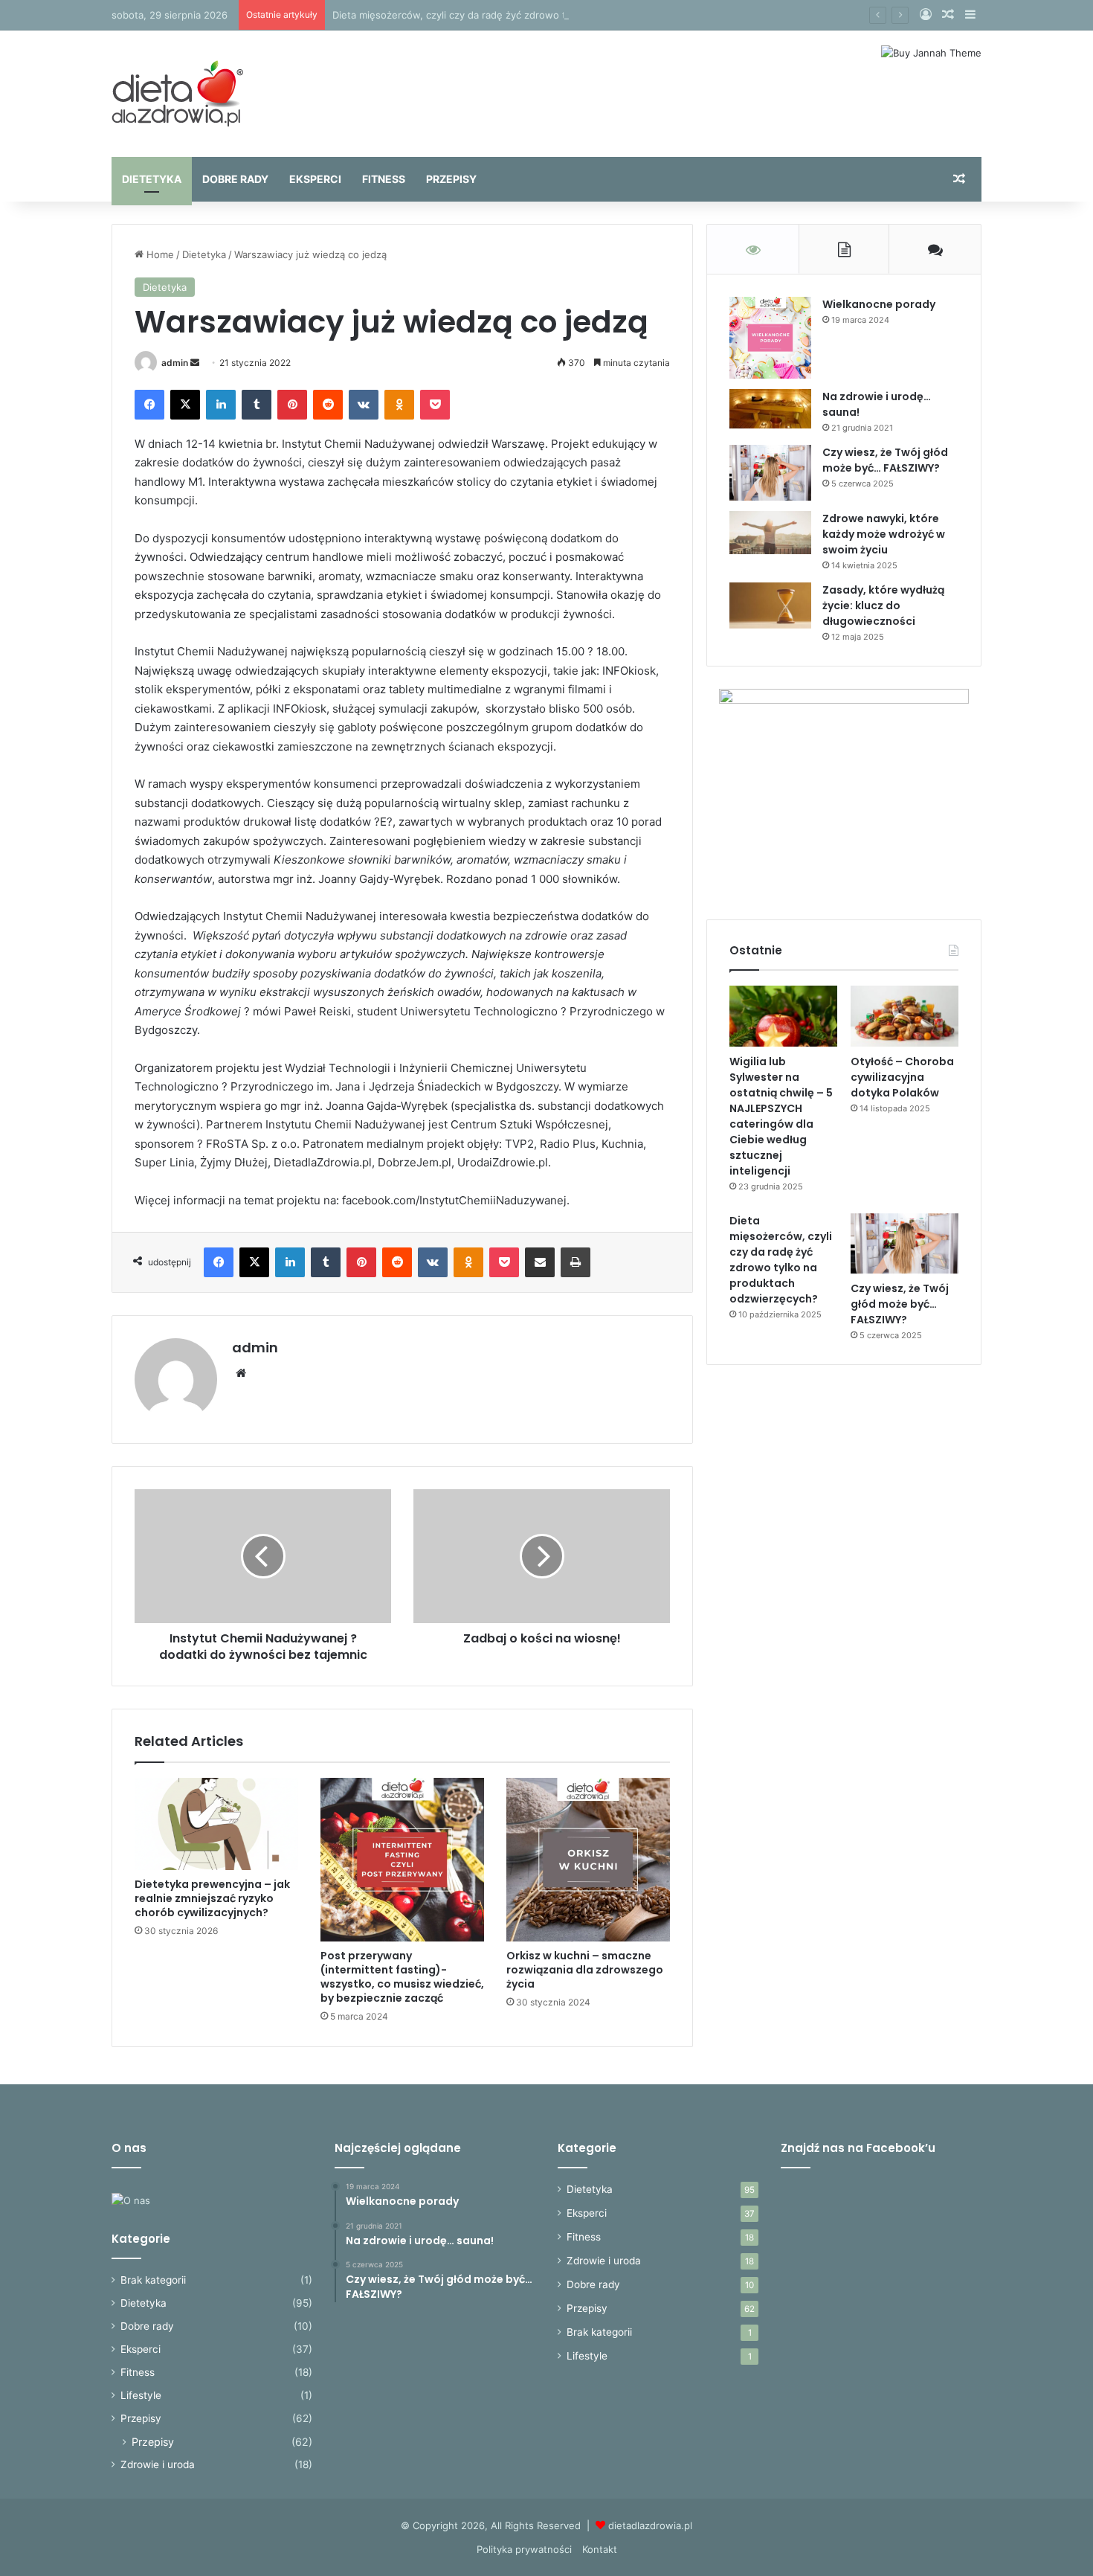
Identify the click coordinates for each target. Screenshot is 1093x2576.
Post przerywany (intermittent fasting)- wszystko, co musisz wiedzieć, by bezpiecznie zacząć (402, 1977)
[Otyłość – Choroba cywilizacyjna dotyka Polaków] (905, 1016)
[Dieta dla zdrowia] (177, 94)
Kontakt (600, 2549)
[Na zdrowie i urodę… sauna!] (770, 409)
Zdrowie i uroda (158, 2464)
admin (175, 363)
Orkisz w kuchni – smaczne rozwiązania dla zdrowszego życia (585, 1970)
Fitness (384, 179)
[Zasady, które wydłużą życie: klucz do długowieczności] (770, 606)
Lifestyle (141, 2395)
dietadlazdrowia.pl (650, 2525)
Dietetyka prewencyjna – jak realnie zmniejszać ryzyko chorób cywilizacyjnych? (212, 1898)
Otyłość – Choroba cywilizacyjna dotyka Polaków (902, 1077)
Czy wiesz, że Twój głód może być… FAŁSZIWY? (885, 460)
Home (159, 254)
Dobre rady (235, 179)
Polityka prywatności (524, 2549)
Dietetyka (152, 179)
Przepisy (451, 179)
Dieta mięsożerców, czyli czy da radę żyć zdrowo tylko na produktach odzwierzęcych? (532, 15)
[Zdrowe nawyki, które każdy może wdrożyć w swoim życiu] (770, 533)
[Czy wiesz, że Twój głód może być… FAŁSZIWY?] (770, 473)
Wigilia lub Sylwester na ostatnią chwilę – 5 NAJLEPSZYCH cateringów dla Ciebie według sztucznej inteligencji (781, 1116)
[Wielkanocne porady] (770, 338)
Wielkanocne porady (879, 304)
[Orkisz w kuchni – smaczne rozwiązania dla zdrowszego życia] (588, 1860)
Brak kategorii (153, 2280)
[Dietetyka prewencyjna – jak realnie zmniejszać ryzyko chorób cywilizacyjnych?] (216, 1824)
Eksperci (315, 179)
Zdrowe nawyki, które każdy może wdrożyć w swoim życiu (884, 534)
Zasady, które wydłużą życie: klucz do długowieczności (883, 606)
